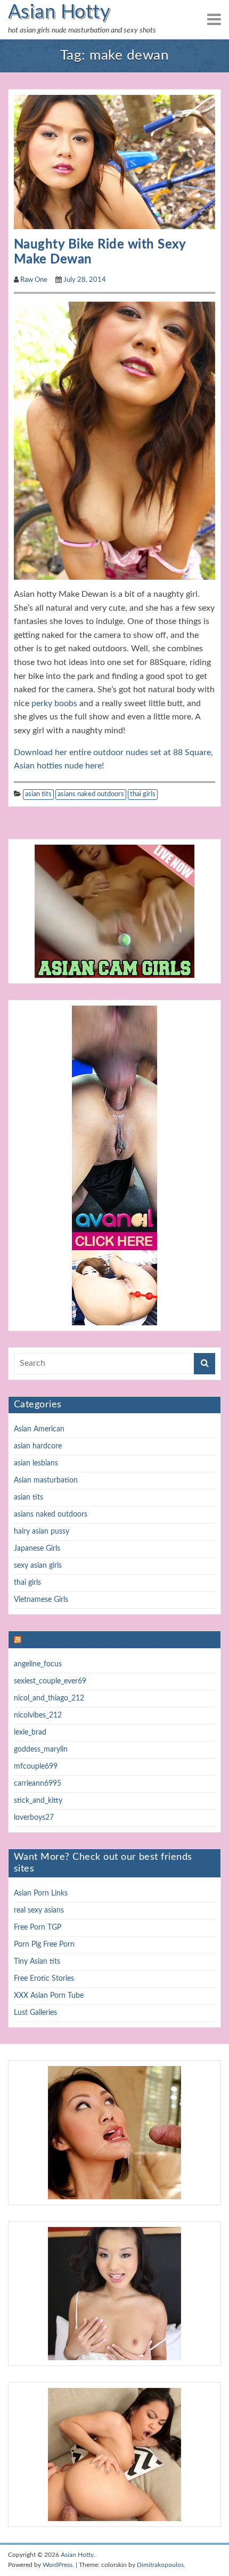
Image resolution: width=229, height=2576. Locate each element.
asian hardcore (38, 1446)
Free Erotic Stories (44, 1979)
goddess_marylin (41, 1749)
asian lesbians (36, 1463)
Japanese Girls (37, 1549)
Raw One (34, 280)
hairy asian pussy (42, 1532)
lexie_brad (30, 1732)
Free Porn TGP (38, 1927)
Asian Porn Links (41, 1893)
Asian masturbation (46, 1480)
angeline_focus (38, 1664)
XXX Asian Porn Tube (49, 1996)
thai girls (143, 794)
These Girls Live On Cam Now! (92, 1639)
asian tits (38, 794)
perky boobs (54, 703)
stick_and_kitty (38, 1801)
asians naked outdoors (91, 794)
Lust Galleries (35, 2013)
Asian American (39, 1429)
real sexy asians (39, 1910)
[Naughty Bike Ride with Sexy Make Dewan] (114, 161)
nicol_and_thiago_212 (49, 1698)
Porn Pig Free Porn (44, 1945)
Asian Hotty (59, 12)
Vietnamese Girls (41, 1600)
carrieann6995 (38, 1784)
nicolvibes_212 (38, 1715)
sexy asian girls (38, 1566)
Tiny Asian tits (37, 1962)
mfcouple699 (36, 1767)
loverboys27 (34, 1818)
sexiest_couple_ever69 (50, 1681)
